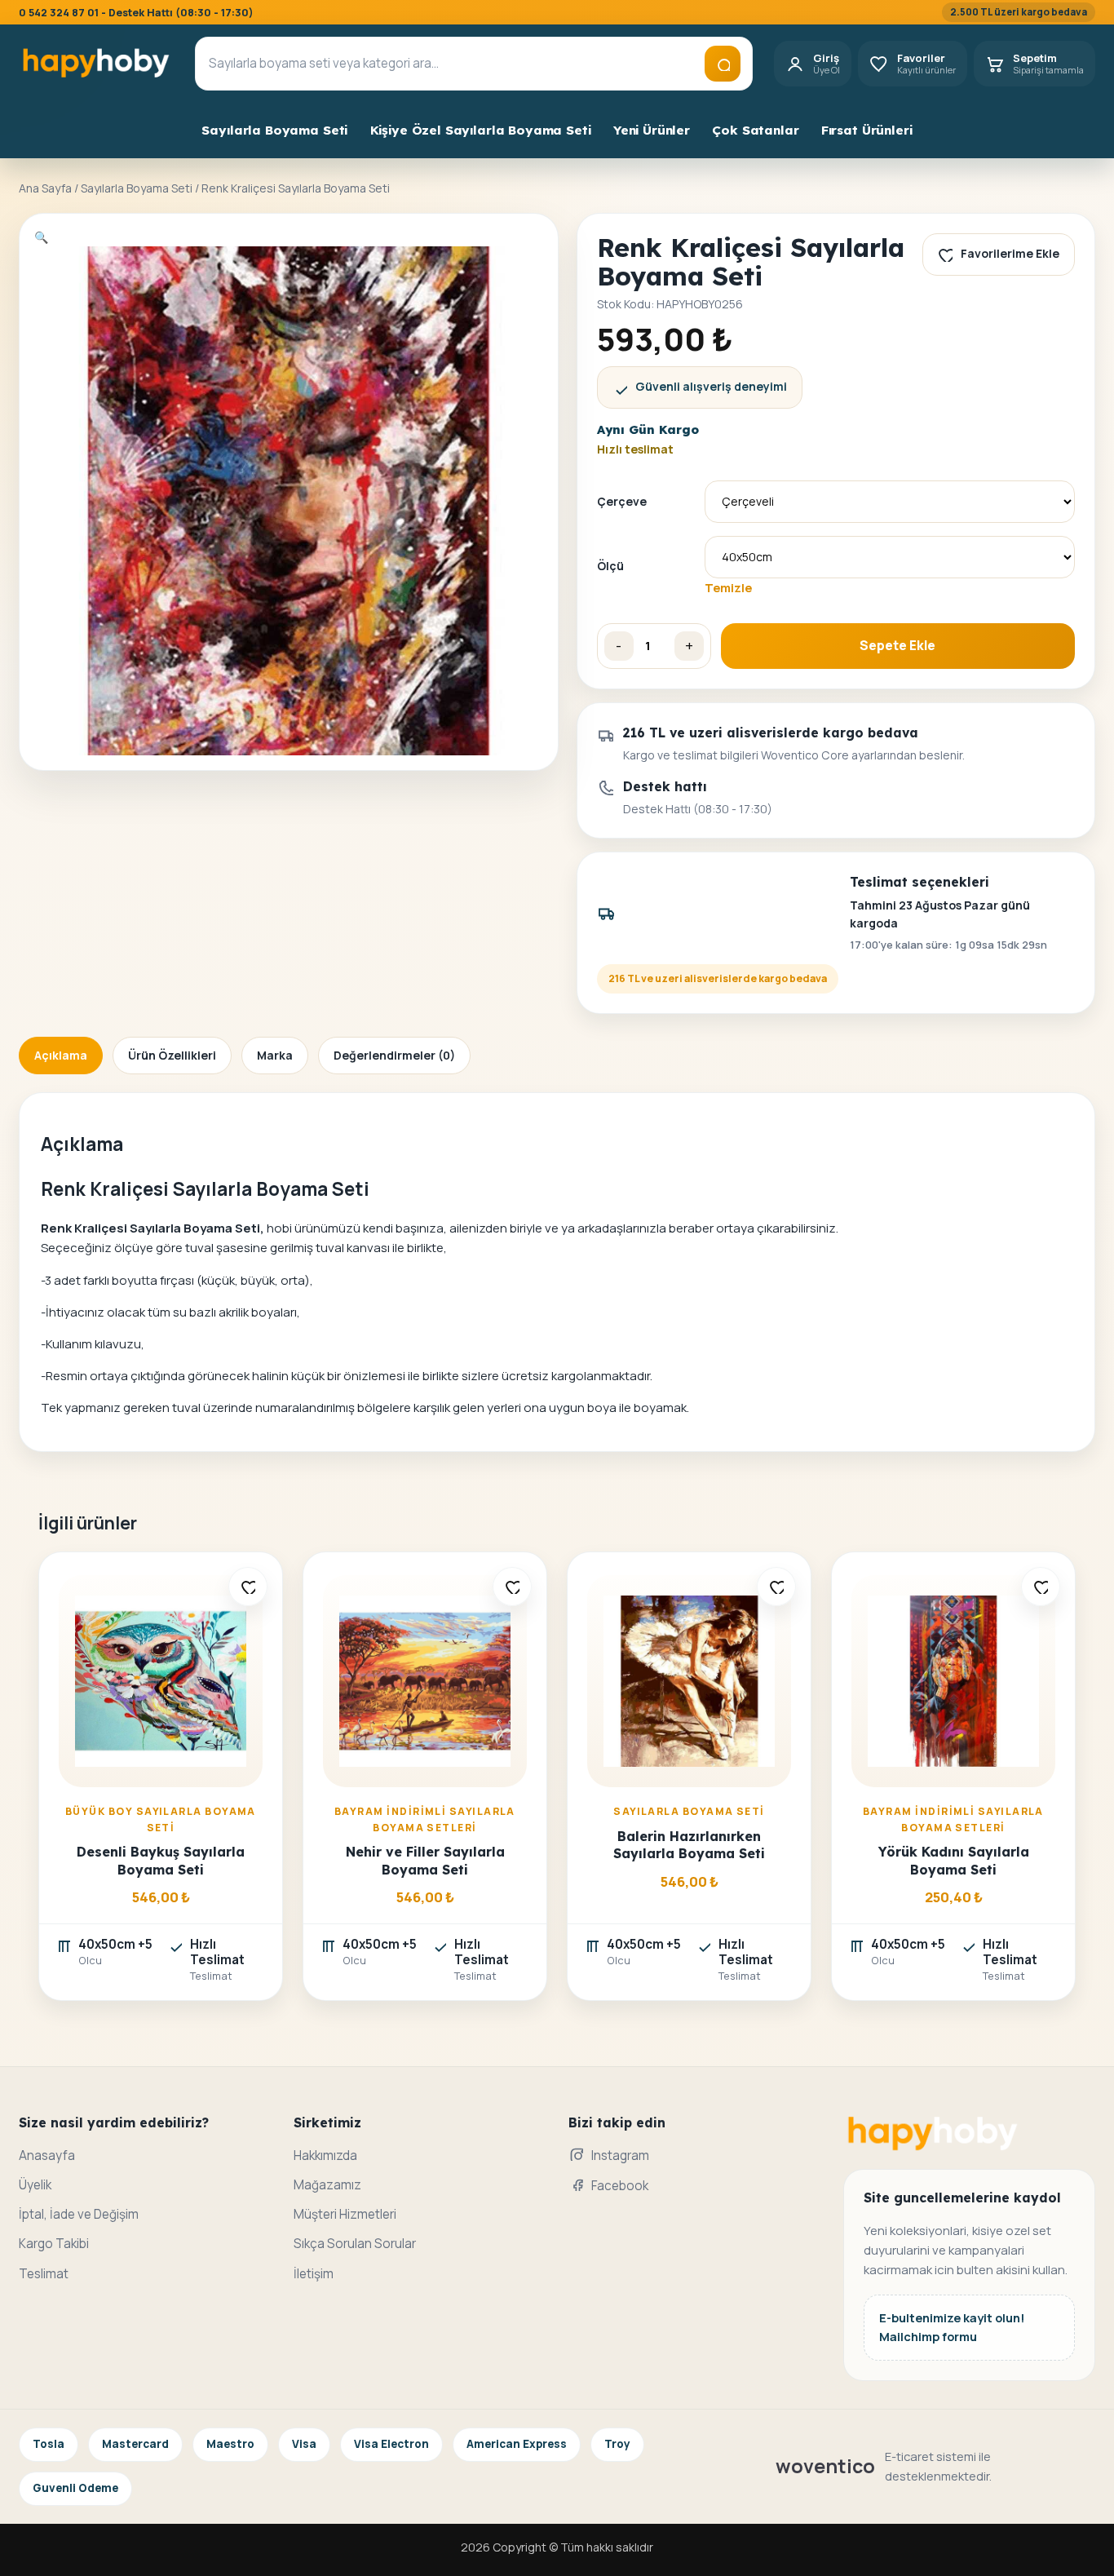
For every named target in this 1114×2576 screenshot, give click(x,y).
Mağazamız (327, 2185)
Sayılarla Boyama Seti (274, 130)
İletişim (314, 2274)
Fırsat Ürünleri (867, 130)
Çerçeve (622, 501)
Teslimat (44, 2274)
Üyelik (35, 2185)
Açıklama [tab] (61, 1055)
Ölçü (610, 566)
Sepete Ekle (897, 646)
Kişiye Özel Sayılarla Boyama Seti (481, 130)
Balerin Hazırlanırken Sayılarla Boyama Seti (689, 1845)
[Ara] (723, 64)
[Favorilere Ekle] (248, 1587)
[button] (41, 237)
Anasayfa (47, 2156)
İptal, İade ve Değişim (79, 2214)
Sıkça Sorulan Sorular (355, 2244)
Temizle (728, 587)
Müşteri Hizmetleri (345, 2214)
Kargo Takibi (54, 2244)
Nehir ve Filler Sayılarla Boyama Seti (425, 1860)
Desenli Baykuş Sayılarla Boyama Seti (161, 1860)
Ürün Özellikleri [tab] (172, 1055)
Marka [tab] (275, 1055)
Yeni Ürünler (652, 130)
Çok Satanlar (755, 130)
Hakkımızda (325, 2156)
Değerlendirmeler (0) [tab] (394, 1055)
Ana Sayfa (45, 188)
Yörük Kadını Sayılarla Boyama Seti (954, 1860)
